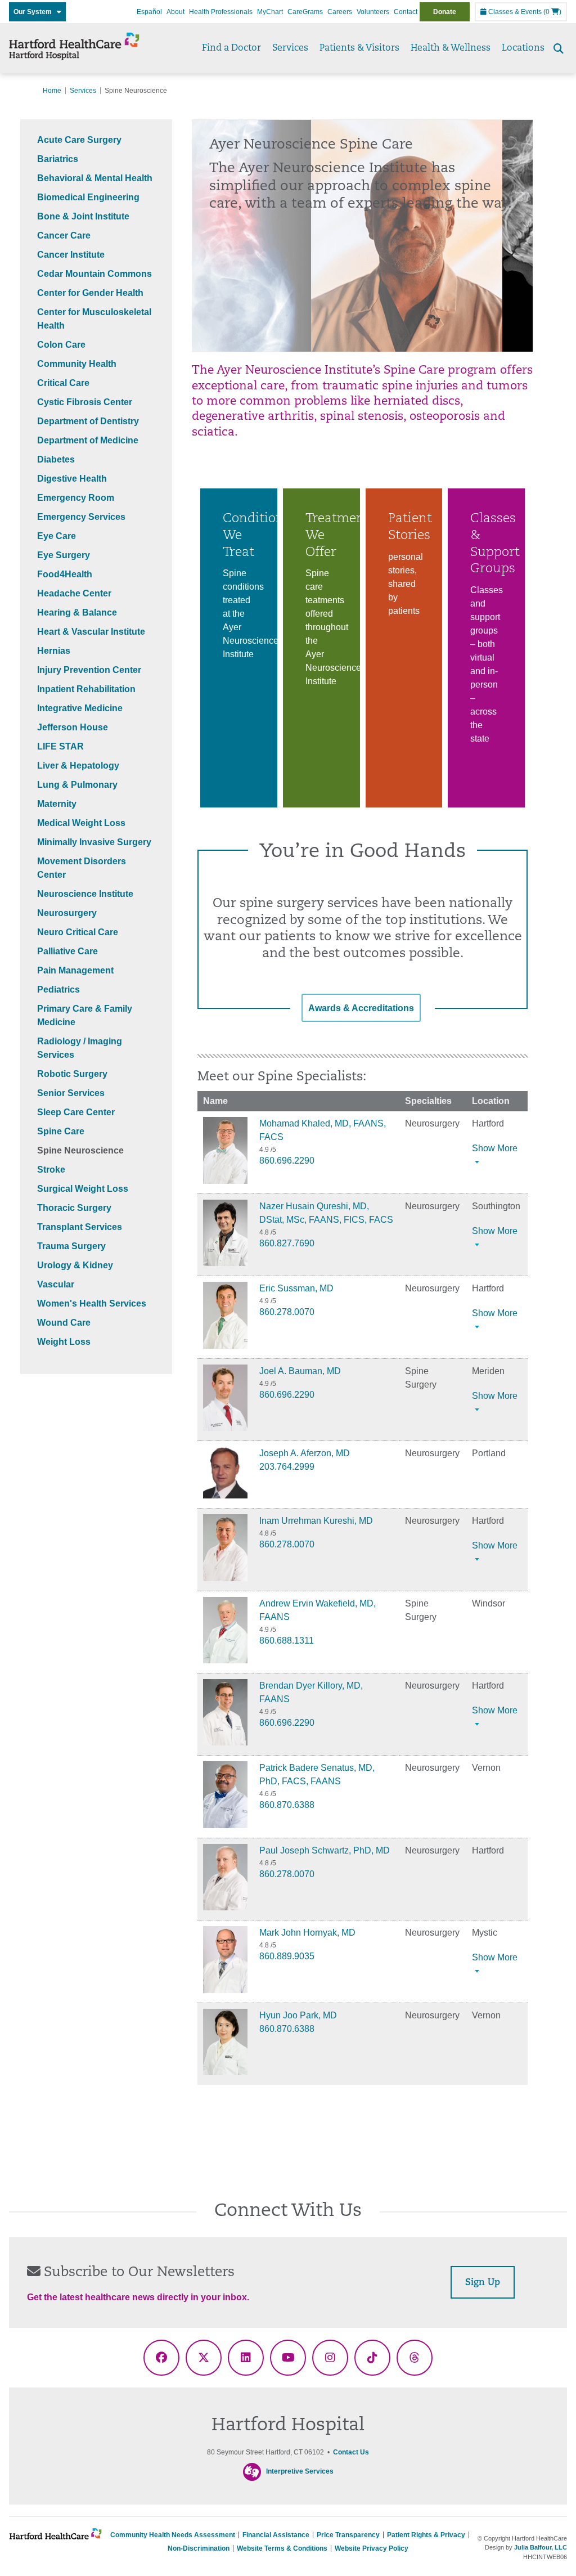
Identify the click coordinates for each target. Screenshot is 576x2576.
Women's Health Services (92, 1303)
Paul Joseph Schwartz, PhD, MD (325, 1850)
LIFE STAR (60, 746)
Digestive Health (72, 479)
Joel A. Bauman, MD (300, 1371)
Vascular (56, 1284)
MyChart (270, 12)
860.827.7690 (287, 1243)
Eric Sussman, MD (296, 1288)
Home (52, 91)
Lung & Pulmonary (77, 785)
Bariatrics (58, 159)
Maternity (57, 804)
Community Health (77, 364)
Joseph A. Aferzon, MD (305, 1453)
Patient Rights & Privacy (426, 2535)
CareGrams (305, 12)
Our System (35, 12)
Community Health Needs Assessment (173, 2535)
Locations (523, 48)
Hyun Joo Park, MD (298, 2015)
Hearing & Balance (77, 612)
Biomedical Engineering (88, 197)
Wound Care (64, 1323)
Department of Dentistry (88, 421)
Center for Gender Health (90, 293)
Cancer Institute (71, 255)
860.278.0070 (287, 1312)
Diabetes (56, 459)
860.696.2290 (287, 1161)
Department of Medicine (88, 440)
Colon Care (61, 345)
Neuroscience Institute (85, 894)
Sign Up (483, 2283)
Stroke (51, 1170)
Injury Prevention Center (89, 670)
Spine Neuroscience (80, 1150)
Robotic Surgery (72, 1074)
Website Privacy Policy (372, 2548)
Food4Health (65, 574)
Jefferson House (73, 727)
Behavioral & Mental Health (95, 178)
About (175, 12)
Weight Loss (64, 1342)
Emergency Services (81, 517)
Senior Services (71, 1093)
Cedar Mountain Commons (94, 274)
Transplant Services (80, 1227)
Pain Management (75, 970)
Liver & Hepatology (78, 766)
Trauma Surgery (71, 1246)
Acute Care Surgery (79, 140)
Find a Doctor (231, 48)
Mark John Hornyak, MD (307, 1933)
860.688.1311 (287, 1641)
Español (149, 12)
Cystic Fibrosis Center (85, 402)
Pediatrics (58, 989)
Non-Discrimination (199, 2548)
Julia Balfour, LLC (541, 2547)
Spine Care (61, 1131)
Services (290, 48)
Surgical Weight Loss (83, 1189)
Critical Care (63, 383)
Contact (406, 12)
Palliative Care (67, 951)
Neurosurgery (67, 913)
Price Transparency (348, 2535)
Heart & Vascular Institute (91, 632)
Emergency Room (76, 498)
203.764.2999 (287, 1467)
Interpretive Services (300, 2471)
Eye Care (57, 536)
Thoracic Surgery (74, 1208)
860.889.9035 (287, 1956)
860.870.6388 (287, 1805)
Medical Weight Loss (81, 823)
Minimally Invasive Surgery (94, 842)
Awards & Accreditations (361, 1008)
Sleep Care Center (76, 1112)
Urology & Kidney (75, 1265)
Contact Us (351, 2452)
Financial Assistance (276, 2535)
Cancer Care (64, 235)
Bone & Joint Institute (83, 216)
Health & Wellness (451, 48)
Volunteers (373, 12)
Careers (340, 12)
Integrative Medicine (80, 708)
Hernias (54, 651)
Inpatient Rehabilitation (86, 689)
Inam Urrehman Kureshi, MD (316, 1521)
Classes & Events (514, 12)
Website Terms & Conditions (282, 2548)
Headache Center (74, 593)
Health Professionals (221, 12)
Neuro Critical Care (78, 932)
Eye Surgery (64, 555)
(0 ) (552, 12)
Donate (445, 12)
